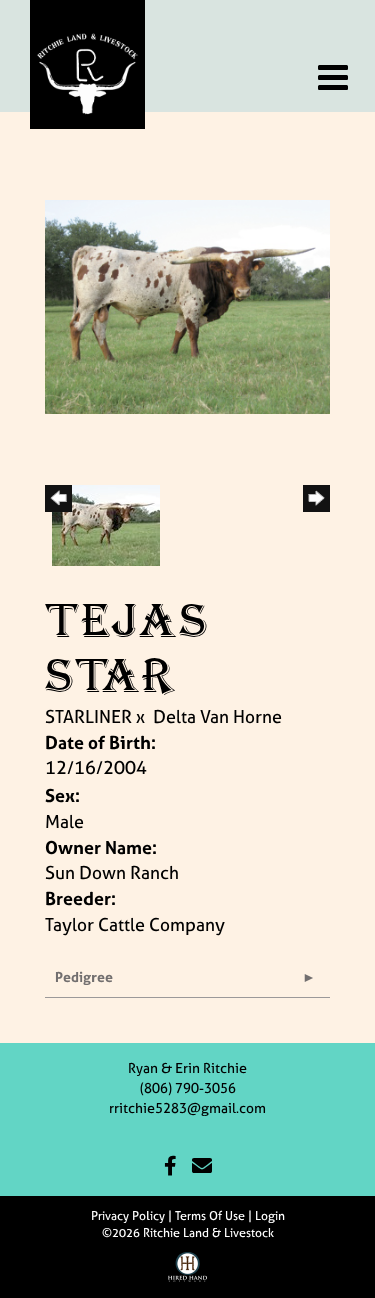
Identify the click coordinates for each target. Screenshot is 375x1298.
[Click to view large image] (187, 304)
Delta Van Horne (217, 716)
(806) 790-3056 (188, 1087)
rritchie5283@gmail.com (187, 1107)
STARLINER (88, 716)
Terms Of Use (210, 1216)
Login (270, 1216)
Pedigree (84, 976)
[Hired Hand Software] (187, 1274)
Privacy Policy (128, 1216)
